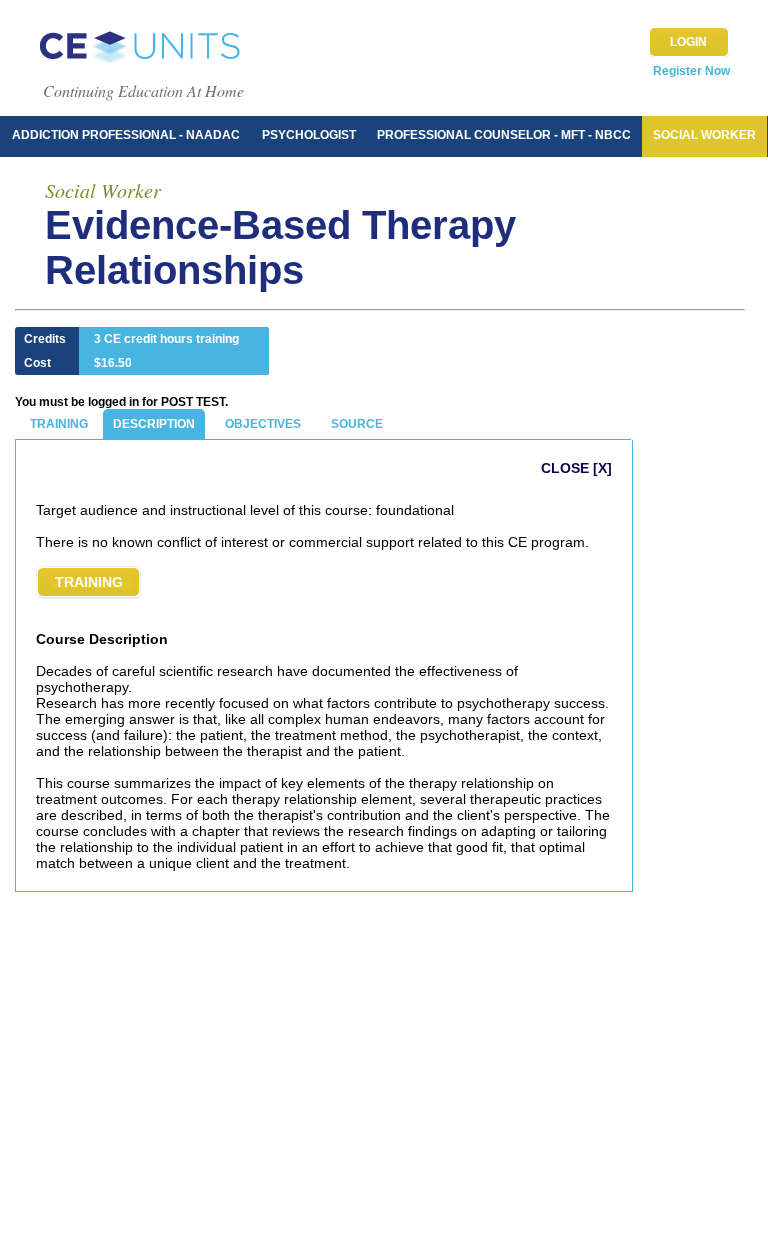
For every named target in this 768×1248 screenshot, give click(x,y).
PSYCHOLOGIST (309, 135)
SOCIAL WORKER (704, 135)
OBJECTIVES (263, 424)
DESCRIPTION (154, 424)
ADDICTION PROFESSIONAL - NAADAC (126, 135)
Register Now (691, 71)
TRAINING (59, 424)
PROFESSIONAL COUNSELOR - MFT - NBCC (504, 135)
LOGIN (688, 42)
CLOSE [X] (576, 468)
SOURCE (357, 424)
